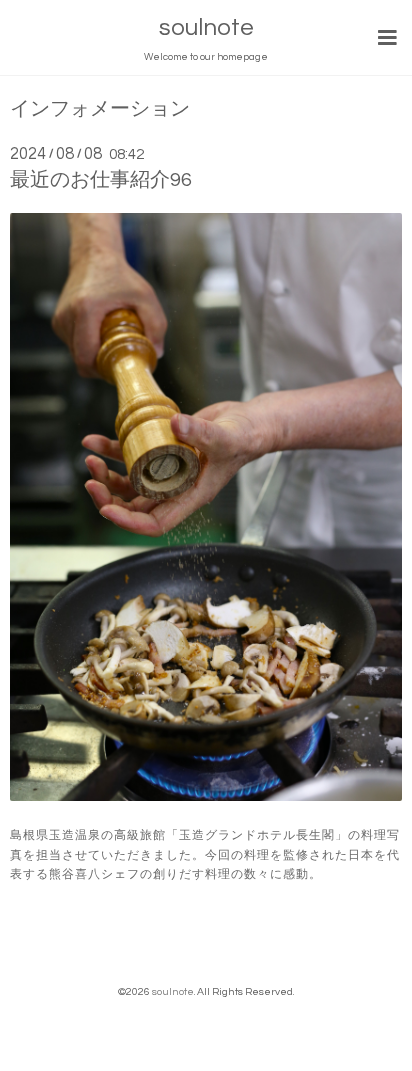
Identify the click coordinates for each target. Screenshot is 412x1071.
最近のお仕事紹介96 (101, 180)
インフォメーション (100, 109)
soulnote (206, 27)
